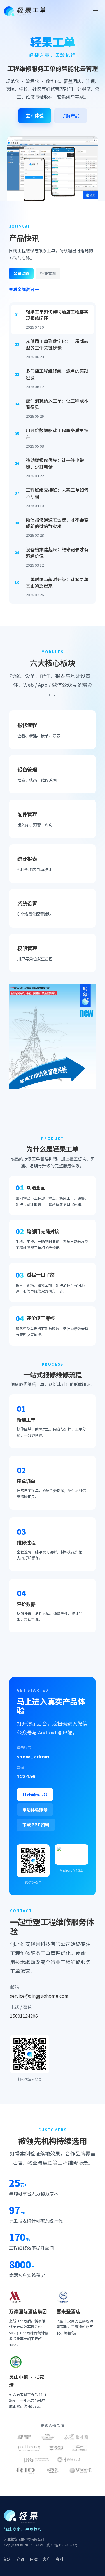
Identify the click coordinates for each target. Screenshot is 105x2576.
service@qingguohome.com (39, 1996)
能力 (8, 2559)
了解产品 (71, 115)
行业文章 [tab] (48, 273)
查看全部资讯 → (24, 289)
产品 (21, 2559)
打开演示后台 (35, 1794)
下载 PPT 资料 (36, 1825)
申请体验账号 (35, 1809)
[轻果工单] (25, 11)
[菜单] (95, 11)
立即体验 (35, 115)
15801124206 (24, 2016)
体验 (34, 2559)
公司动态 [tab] (21, 273)
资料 (59, 2559)
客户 (46, 2559)
